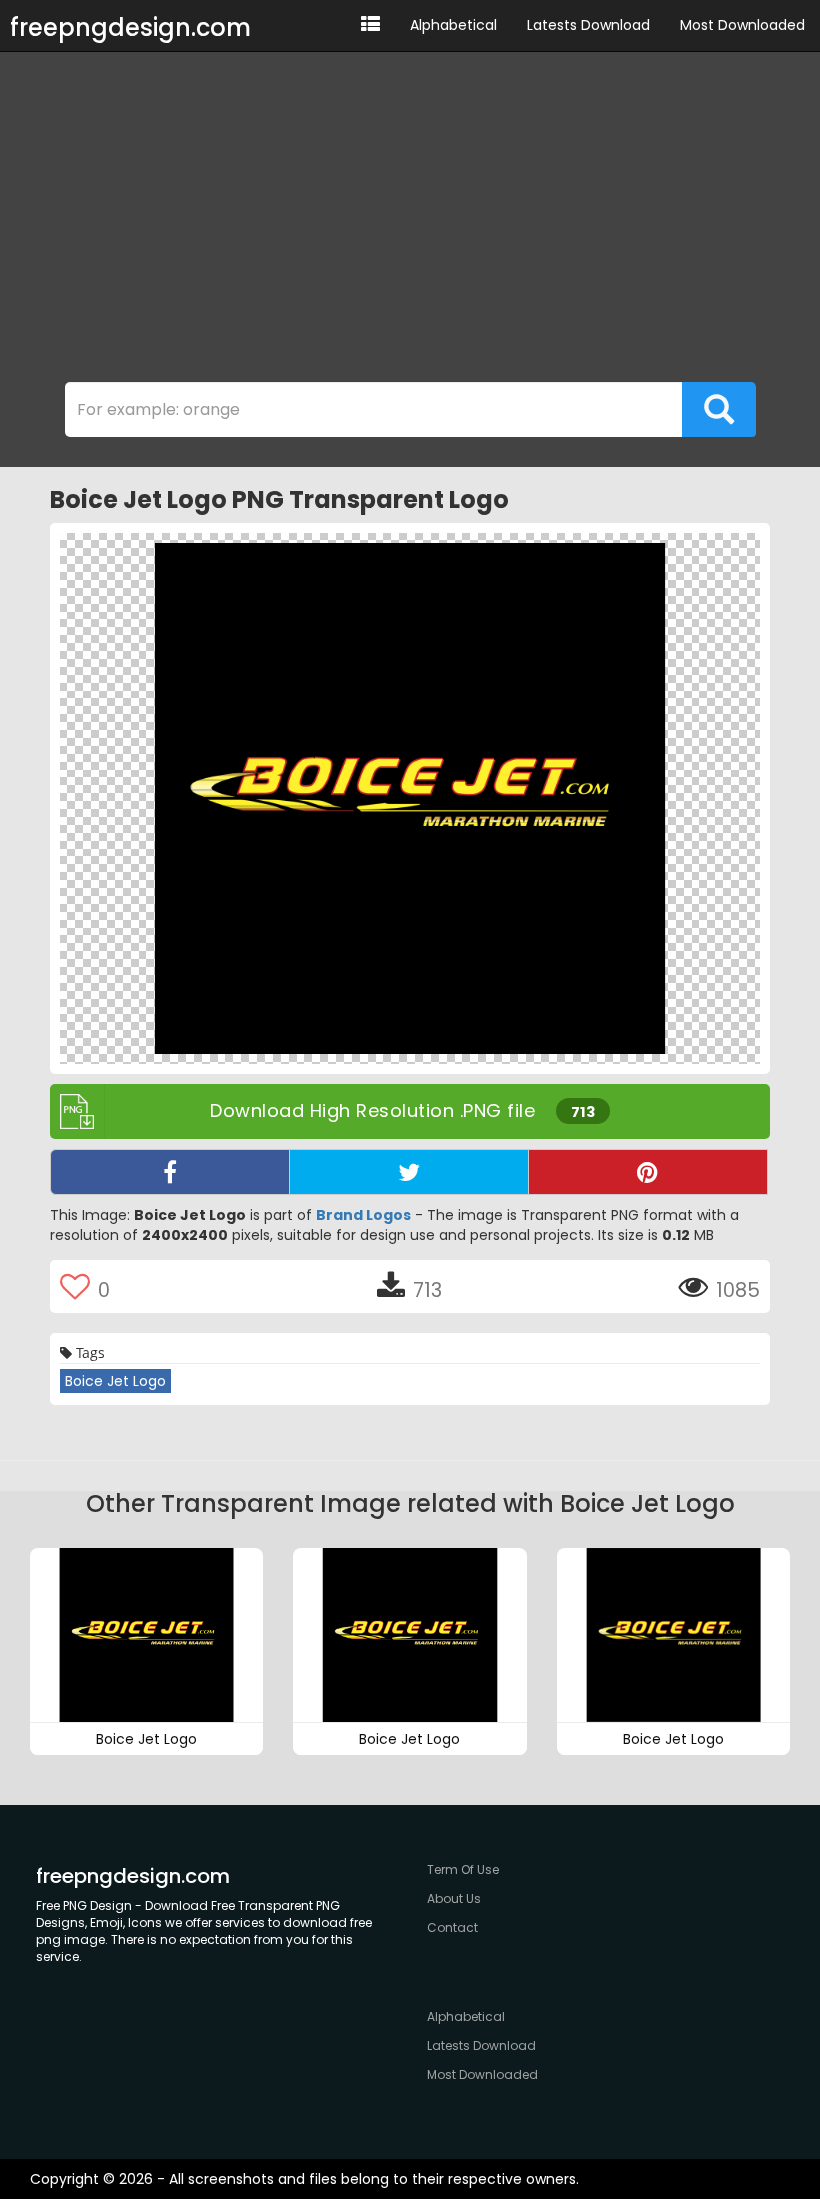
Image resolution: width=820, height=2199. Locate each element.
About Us (454, 1898)
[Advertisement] (410, 222)
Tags (88, 1352)
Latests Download (588, 25)
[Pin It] (648, 1172)
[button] (370, 25)
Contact (452, 1927)
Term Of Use (463, 1869)
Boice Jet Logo (115, 1381)
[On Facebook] (170, 1172)
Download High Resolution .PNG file (402, 1110)
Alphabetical (453, 25)
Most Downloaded (742, 25)
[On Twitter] (409, 1172)
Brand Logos (363, 1215)
